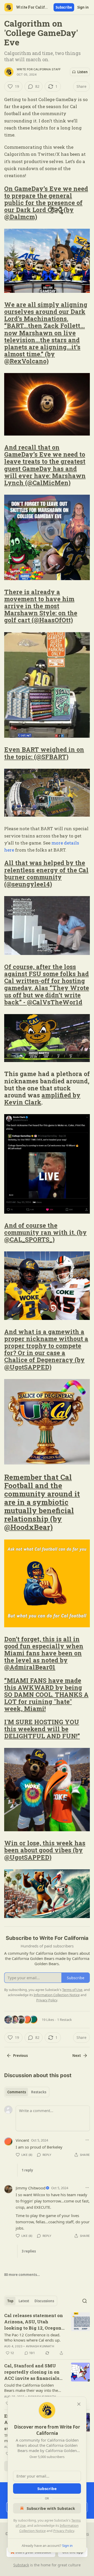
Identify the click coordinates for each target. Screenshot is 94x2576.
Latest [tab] (24, 2301)
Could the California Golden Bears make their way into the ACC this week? (31, 2388)
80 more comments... (22, 2275)
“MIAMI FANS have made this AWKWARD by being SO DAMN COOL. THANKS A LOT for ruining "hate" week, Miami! (46, 1694)
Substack (21, 2565)
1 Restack (64, 2020)
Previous (20, 2056)
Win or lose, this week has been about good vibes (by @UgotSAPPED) (45, 1850)
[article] (47, 2334)
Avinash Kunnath (40, 2346)
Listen (83, 72)
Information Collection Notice (57, 1995)
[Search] (85, 2301)
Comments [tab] (17, 2092)
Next (77, 2056)
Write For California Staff (39, 69)
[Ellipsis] (87, 2140)
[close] (79, 2404)
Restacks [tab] (39, 2092)
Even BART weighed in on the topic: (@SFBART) (44, 753)
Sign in (83, 7)
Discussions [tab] (44, 2301)
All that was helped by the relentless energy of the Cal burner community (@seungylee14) (46, 873)
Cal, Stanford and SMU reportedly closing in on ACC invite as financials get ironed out (32, 2372)
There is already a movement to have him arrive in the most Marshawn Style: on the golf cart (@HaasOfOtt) (41, 606)
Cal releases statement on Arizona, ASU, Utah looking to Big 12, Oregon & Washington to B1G (34, 2322)
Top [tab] (10, 2301)
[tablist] (27, 2092)
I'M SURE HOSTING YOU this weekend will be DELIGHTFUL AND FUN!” (42, 1729)
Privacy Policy (64, 2531)
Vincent (22, 2140)
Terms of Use (72, 1990)
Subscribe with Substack (51, 2508)
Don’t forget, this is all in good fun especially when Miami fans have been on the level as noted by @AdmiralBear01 (44, 1653)
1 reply (27, 2170)
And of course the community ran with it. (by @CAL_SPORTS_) (45, 1232)
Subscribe (64, 7)
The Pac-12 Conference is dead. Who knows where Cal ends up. (32, 2337)
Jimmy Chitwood (31, 2188)
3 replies (29, 2251)
